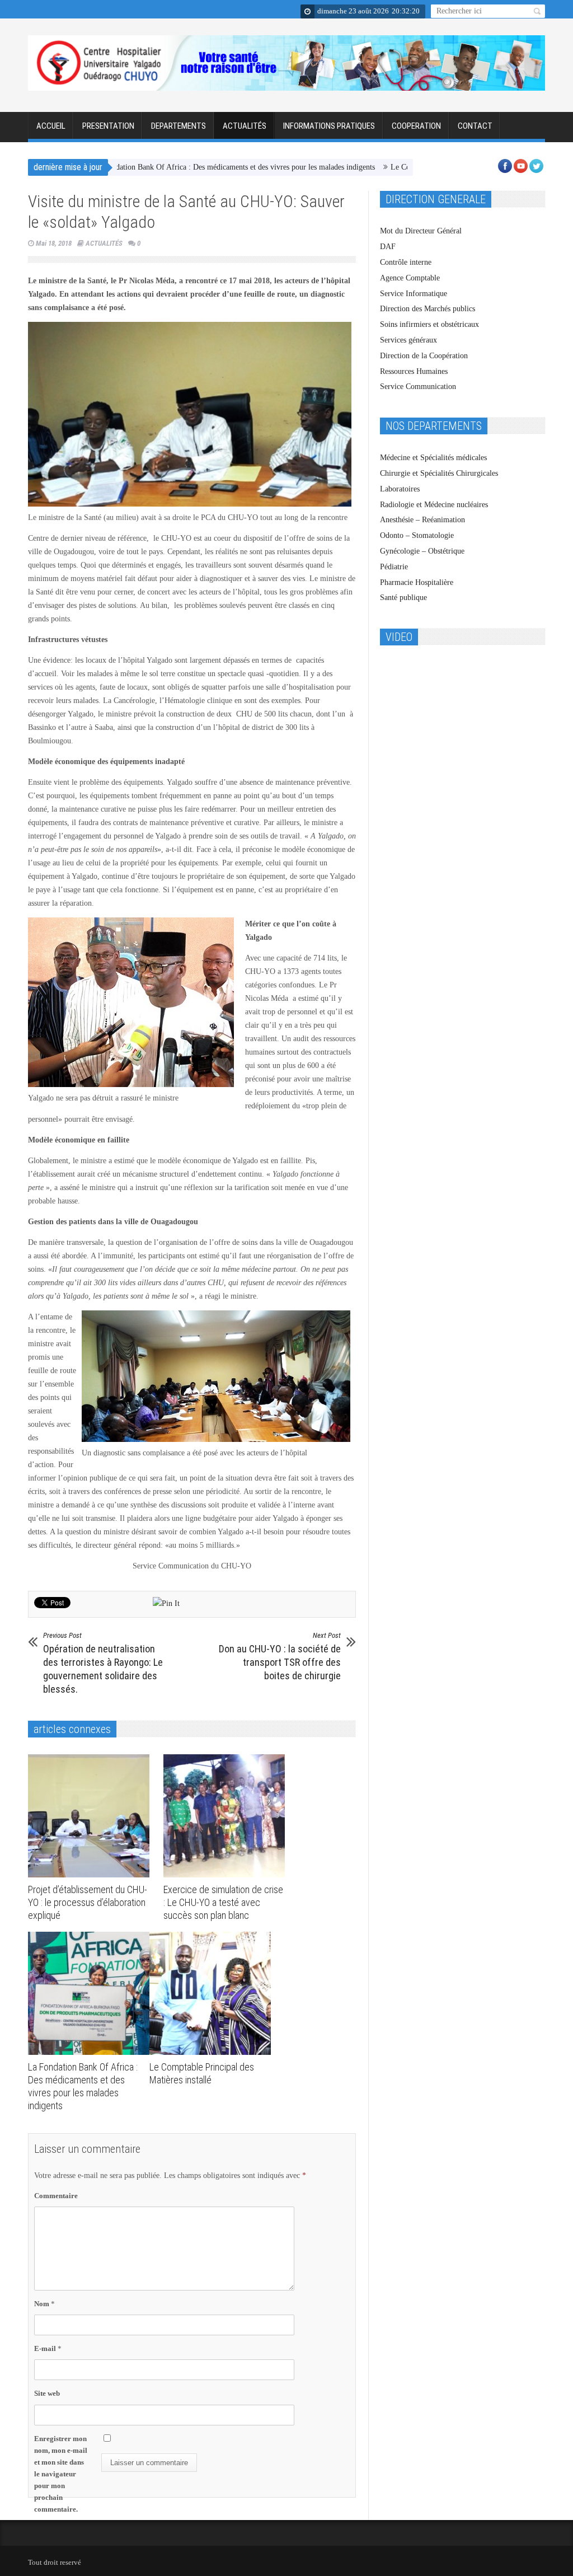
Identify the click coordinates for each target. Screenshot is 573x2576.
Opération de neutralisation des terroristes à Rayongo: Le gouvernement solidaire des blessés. (103, 1663)
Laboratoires (400, 489)
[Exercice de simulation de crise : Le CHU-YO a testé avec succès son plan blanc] (227, 1816)
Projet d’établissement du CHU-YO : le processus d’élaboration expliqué (88, 1902)
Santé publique (403, 598)
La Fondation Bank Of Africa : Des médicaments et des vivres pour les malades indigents (180, 167)
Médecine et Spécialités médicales (433, 458)
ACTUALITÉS (245, 126)
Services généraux (408, 340)
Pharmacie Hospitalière (417, 582)
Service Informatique (414, 294)
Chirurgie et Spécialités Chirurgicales (439, 473)
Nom (44, 2304)
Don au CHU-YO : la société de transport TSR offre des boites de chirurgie (280, 1656)
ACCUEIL (51, 126)
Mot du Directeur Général (421, 231)
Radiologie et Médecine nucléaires (434, 505)
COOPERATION (416, 126)
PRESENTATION (108, 126)
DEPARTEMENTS (179, 126)
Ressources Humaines (414, 371)
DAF (388, 247)
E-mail (48, 2348)
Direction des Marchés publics (428, 309)
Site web (47, 2393)
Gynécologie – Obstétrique (422, 551)
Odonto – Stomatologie (417, 535)
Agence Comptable (410, 278)
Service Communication (418, 387)
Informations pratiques (329, 126)
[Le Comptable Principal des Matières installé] (213, 1993)
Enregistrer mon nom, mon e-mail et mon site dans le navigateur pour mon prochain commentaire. (61, 2474)
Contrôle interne (406, 262)
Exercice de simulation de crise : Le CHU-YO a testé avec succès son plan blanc (223, 1902)
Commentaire (56, 2196)
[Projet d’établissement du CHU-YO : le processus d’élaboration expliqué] (91, 1816)
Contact (475, 126)
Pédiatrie (394, 567)
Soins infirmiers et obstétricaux (429, 324)
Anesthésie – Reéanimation (422, 520)
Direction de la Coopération (424, 356)
